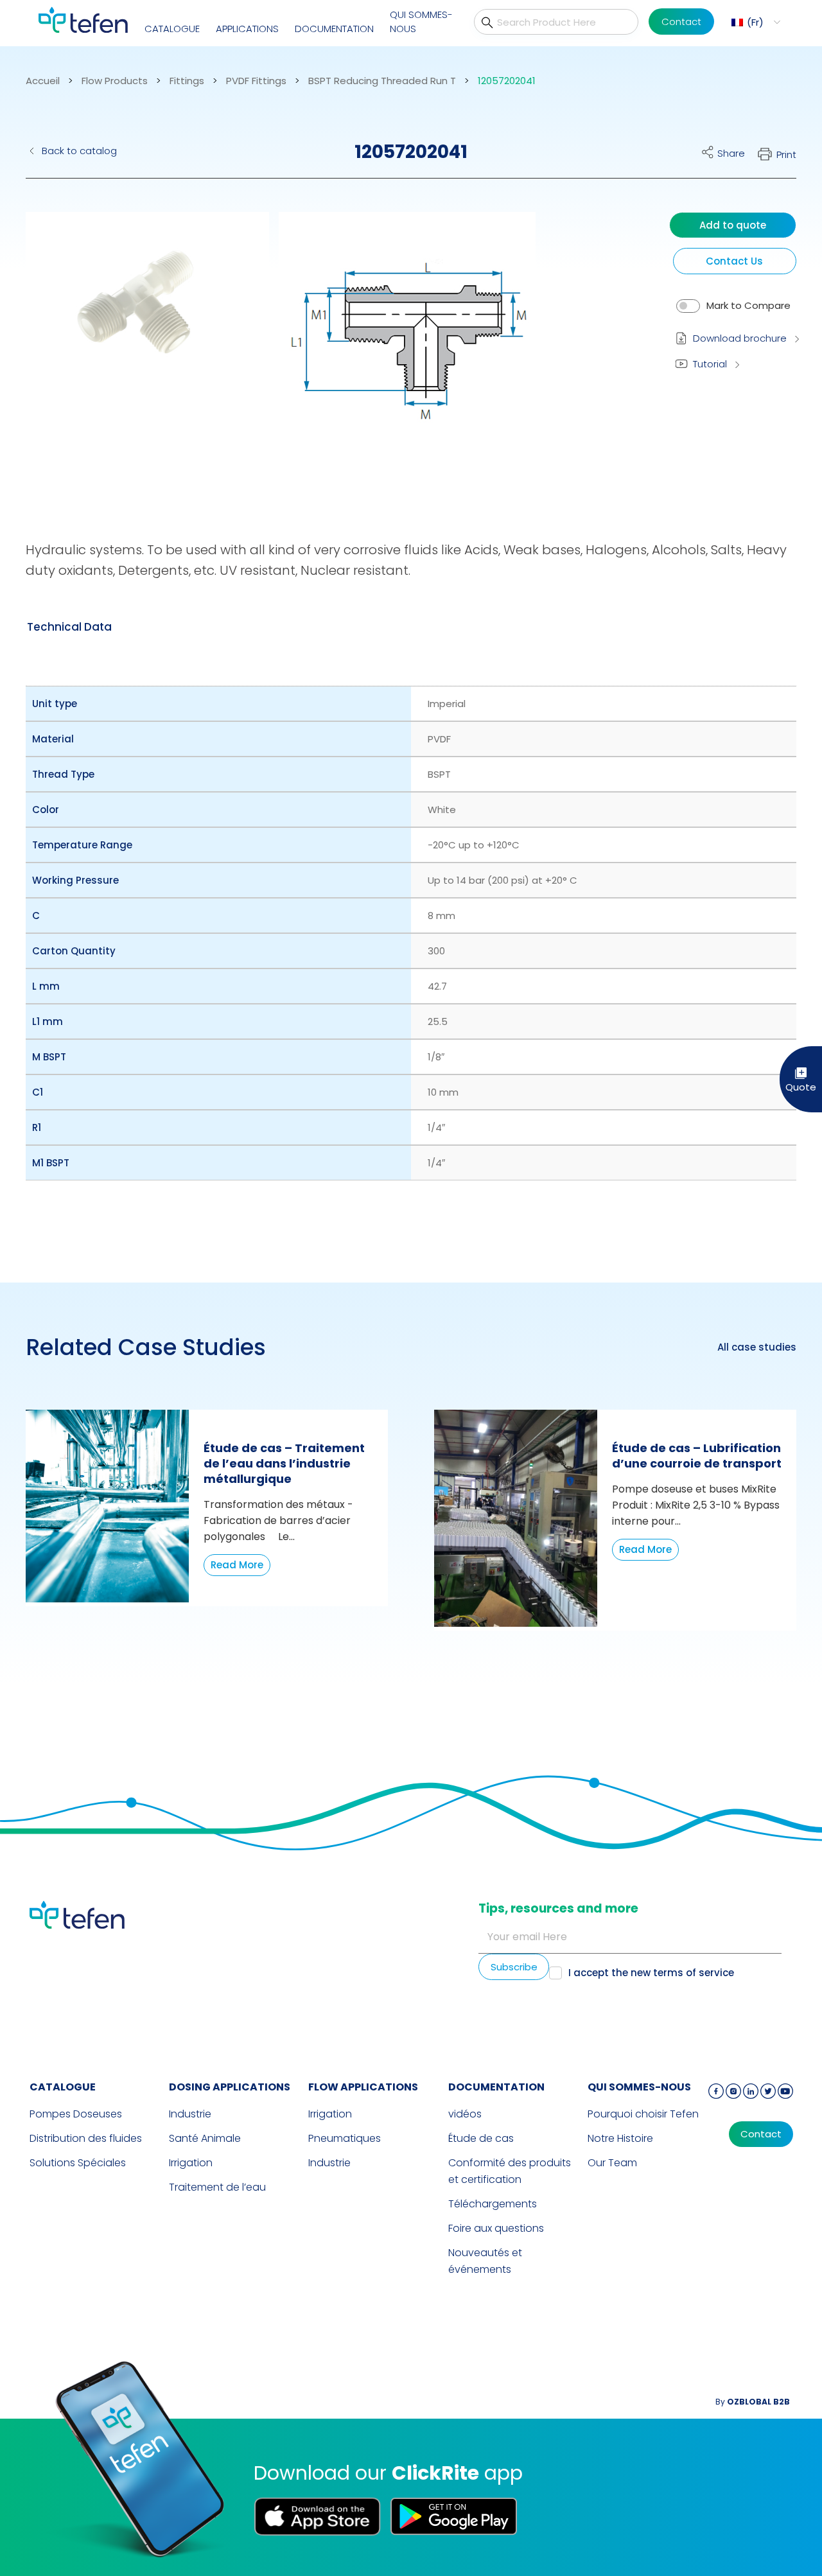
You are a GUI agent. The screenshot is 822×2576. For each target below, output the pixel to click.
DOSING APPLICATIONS (230, 2087)
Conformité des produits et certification (510, 2171)
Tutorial (710, 364)
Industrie (190, 2114)
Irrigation (191, 2163)
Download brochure (740, 338)
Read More (237, 1565)
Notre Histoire (620, 2138)
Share (731, 153)
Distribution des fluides (86, 2138)
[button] (754, 22)
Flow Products (115, 81)
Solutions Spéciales (78, 2163)
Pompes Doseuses (76, 2114)
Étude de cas (481, 2138)
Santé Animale (205, 2138)
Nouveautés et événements (485, 2261)
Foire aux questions (496, 2228)
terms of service (694, 1973)
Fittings (187, 81)
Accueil (43, 81)
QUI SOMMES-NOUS (421, 22)
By (753, 2402)
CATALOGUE (172, 29)
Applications (247, 29)
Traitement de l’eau (217, 2187)
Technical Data (69, 627)
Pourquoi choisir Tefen (643, 2114)
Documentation (334, 29)
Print (786, 154)
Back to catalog (79, 151)
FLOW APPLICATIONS (363, 2087)
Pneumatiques (345, 2138)
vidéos (465, 2114)
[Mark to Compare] (688, 306)
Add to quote (733, 225)
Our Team (612, 2163)
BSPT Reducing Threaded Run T (382, 81)
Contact (681, 22)
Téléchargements (493, 2204)
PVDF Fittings (256, 81)
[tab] (69, 627)
